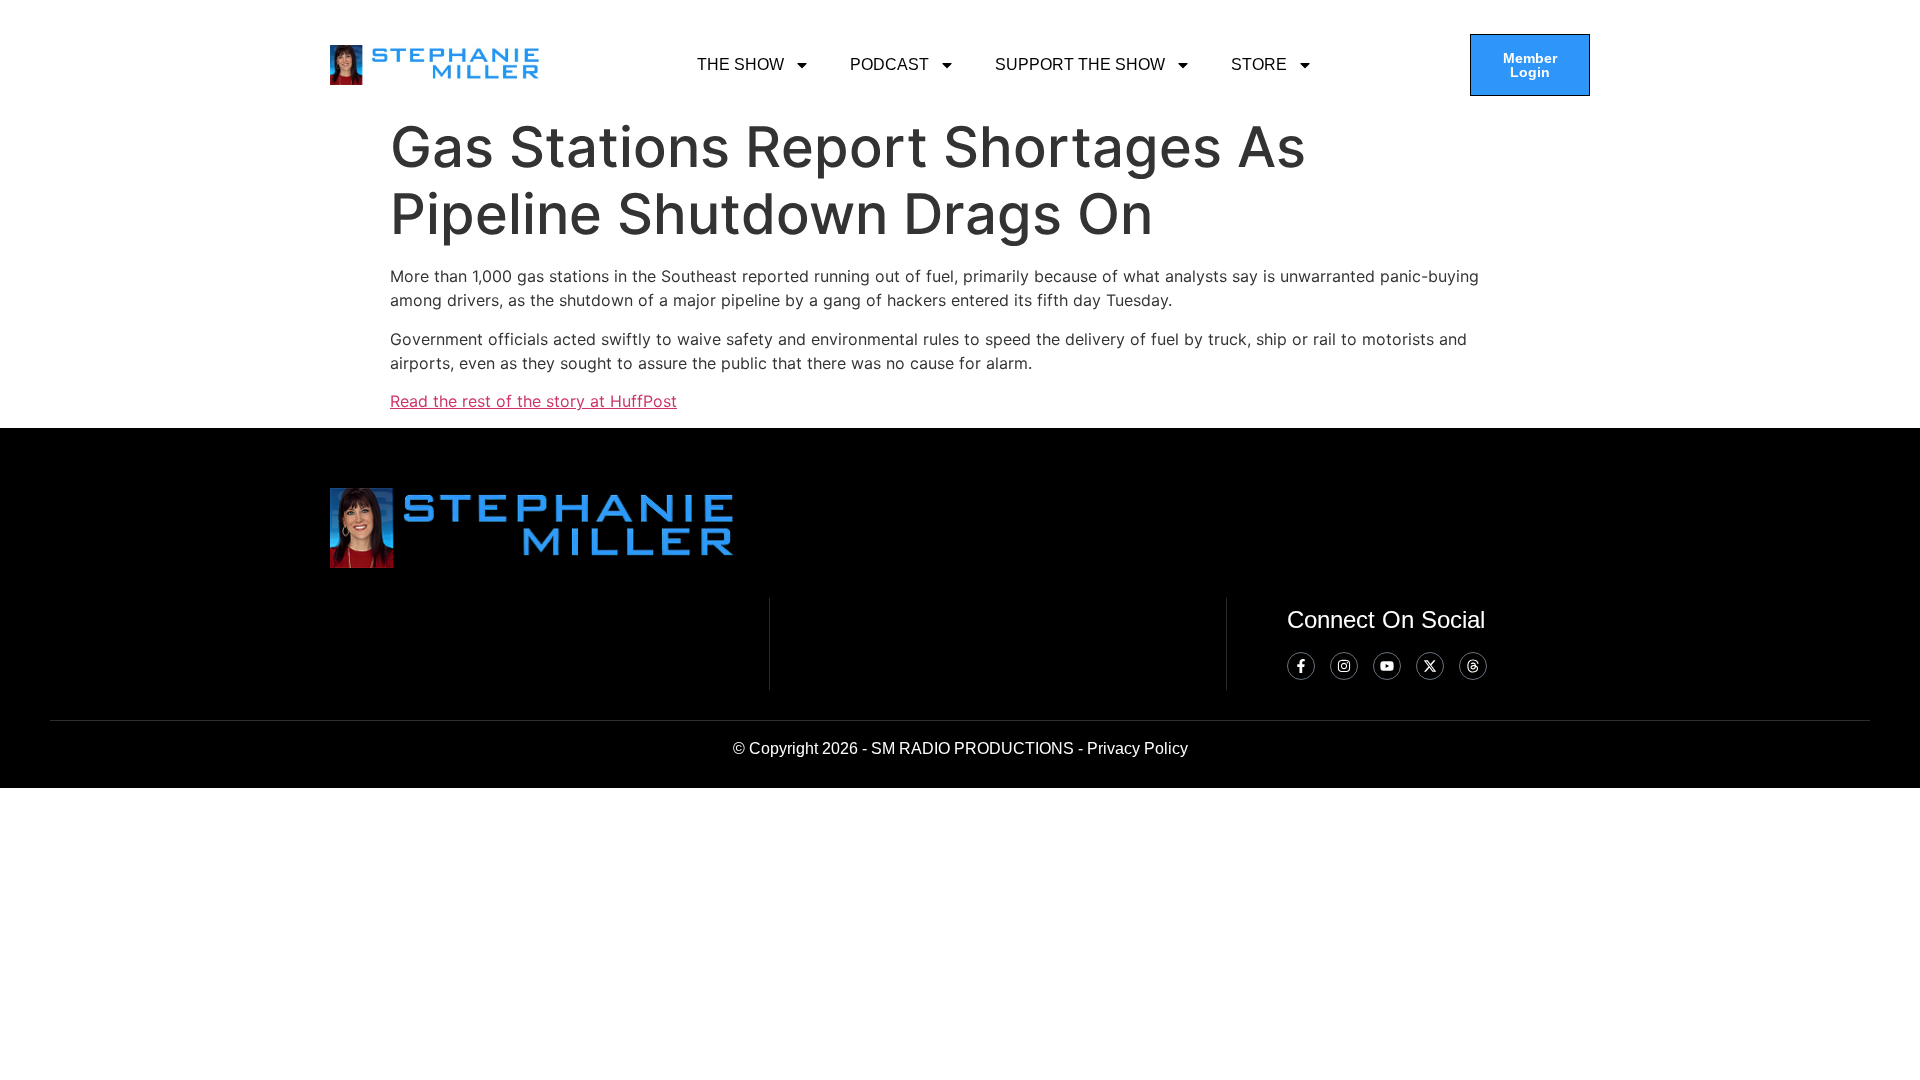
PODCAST (889, 64)
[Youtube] (1387, 666)
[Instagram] (1344, 666)
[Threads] (1473, 666)
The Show (740, 64)
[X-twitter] (1430, 666)
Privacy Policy (1137, 748)
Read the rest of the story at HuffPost (533, 401)
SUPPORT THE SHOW (1080, 64)
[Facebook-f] (1301, 666)
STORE (1259, 64)
